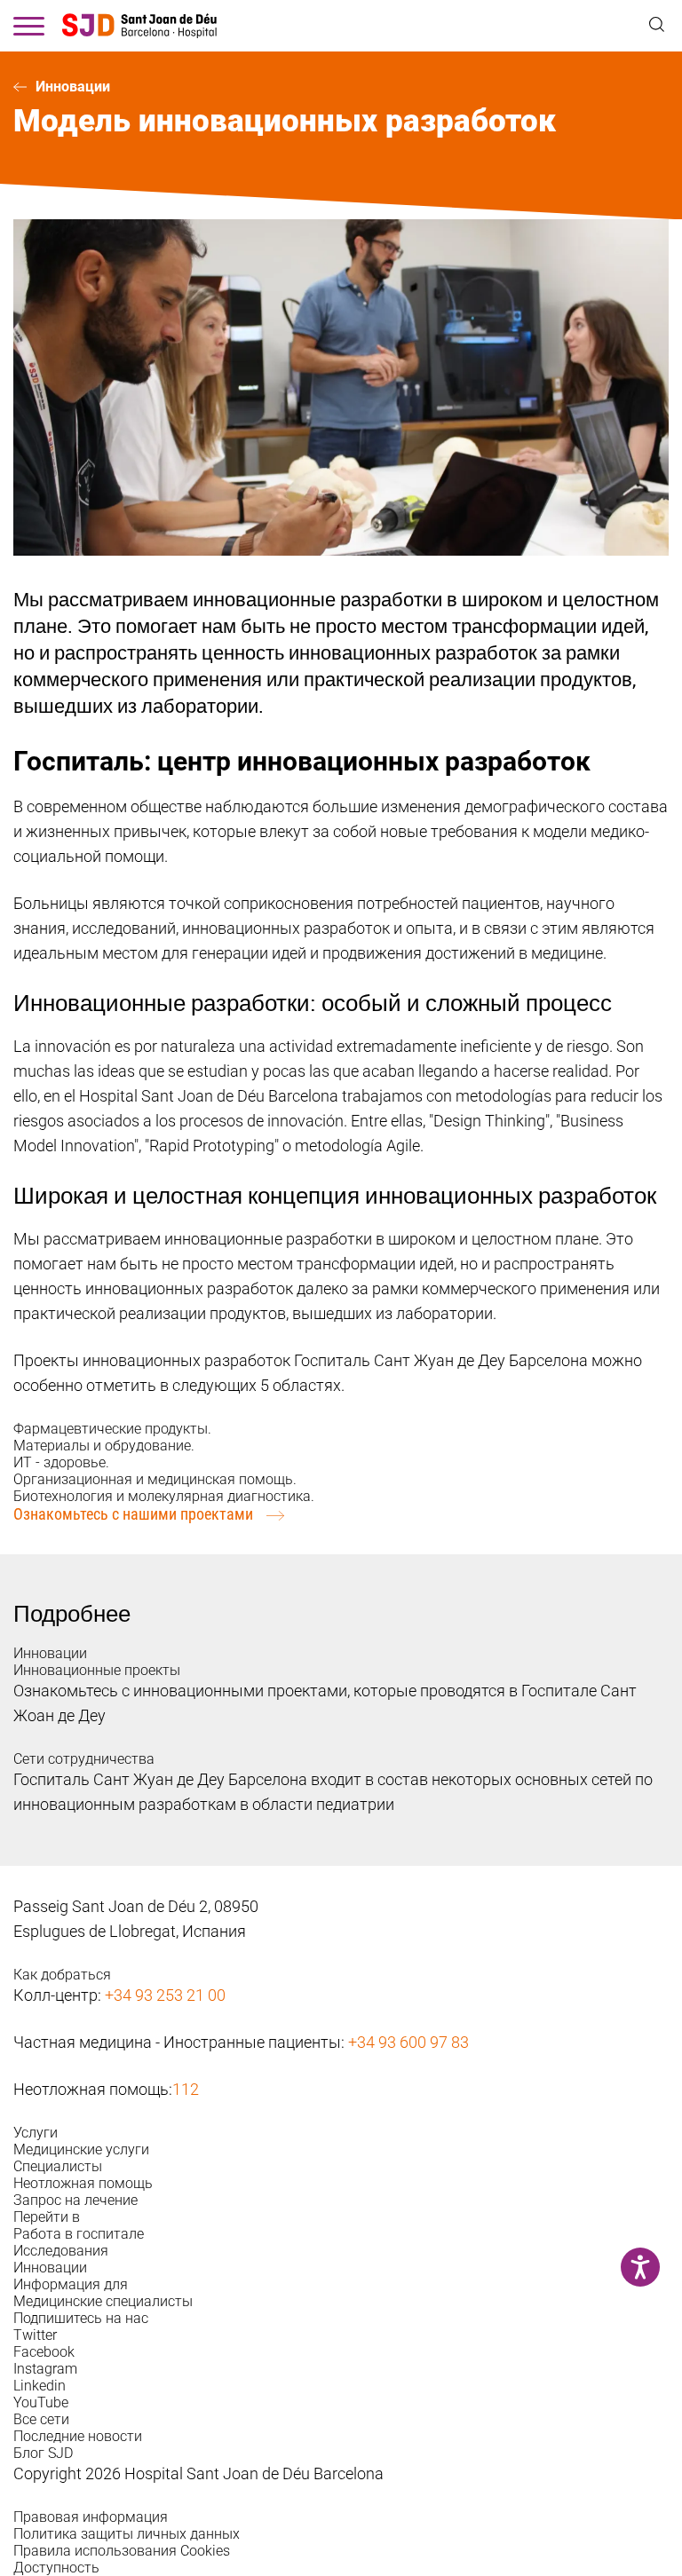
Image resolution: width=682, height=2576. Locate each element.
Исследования (61, 2251)
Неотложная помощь (83, 2183)
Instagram (45, 2369)
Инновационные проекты (97, 1670)
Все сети (41, 2419)
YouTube (41, 2402)
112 (186, 2089)
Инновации (73, 87)
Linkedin (40, 2386)
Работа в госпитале (79, 2234)
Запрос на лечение (75, 2200)
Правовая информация (91, 2517)
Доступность (56, 2568)
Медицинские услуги (81, 2149)
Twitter (35, 2335)
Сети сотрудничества (84, 1759)
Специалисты (58, 2166)
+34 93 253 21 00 (165, 1995)
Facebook (44, 2352)
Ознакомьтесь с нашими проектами (133, 1514)
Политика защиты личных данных (127, 2534)
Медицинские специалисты (103, 2301)
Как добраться (62, 1975)
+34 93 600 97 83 (408, 2042)
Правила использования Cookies (122, 2551)
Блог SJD (43, 2453)
